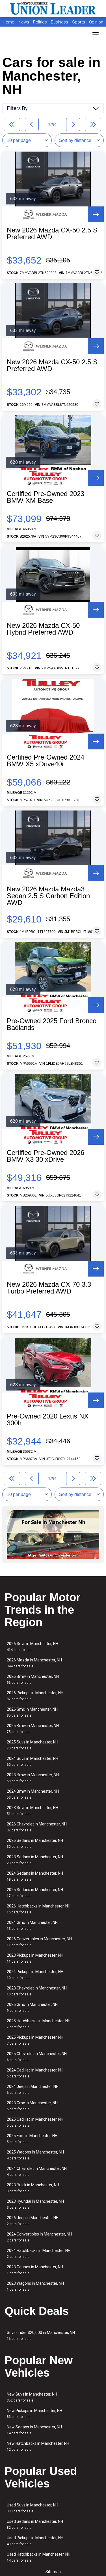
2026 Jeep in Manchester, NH (33, 2221)
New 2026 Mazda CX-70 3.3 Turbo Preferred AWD (49, 1288)
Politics (40, 22)
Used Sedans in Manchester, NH (35, 2524)
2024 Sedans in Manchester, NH (35, 1876)
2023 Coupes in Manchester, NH (35, 2270)
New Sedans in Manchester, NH (34, 2430)
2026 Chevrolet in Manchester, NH (37, 1827)
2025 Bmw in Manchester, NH (33, 1729)
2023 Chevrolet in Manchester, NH (37, 1991)
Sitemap (53, 2572)
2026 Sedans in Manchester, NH (35, 1843)
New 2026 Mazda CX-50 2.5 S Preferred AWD (52, 234)
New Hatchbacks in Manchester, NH (38, 2446)
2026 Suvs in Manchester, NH (33, 1647)
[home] (53, 8)
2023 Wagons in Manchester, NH (35, 2286)
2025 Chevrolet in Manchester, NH (37, 2057)
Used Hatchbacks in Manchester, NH (39, 2557)
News (24, 22)
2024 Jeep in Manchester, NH (33, 2089)
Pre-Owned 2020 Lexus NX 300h (48, 1420)
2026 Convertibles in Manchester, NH (39, 1942)
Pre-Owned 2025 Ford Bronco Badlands (52, 1024)
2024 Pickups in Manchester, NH (35, 1975)
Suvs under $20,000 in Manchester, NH (41, 2335)
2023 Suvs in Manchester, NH (33, 1811)
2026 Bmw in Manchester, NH (33, 1679)
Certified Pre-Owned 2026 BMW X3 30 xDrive (46, 1156)
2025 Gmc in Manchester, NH (32, 2007)
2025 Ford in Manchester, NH (32, 2139)
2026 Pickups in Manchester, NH (35, 1696)
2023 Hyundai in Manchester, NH (35, 2204)
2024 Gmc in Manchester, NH (32, 1925)
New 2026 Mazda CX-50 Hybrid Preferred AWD (43, 629)
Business (60, 22)
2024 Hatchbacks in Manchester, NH (39, 2253)
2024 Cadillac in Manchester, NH (35, 2073)
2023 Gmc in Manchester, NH (32, 2106)
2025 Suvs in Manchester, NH (33, 1745)
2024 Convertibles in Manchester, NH (39, 2237)
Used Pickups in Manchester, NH (35, 2541)
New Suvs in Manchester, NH (32, 2397)
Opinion (96, 22)
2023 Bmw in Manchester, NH (33, 1778)
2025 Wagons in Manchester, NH (35, 2155)
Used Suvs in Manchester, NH (33, 2508)
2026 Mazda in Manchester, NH (34, 1663)
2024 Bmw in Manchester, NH (33, 1794)
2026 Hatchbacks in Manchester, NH (39, 1909)
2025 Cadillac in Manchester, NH (35, 2122)
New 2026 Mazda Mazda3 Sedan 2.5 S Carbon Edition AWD (48, 896)
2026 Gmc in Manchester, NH (32, 1712)
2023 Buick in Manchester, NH (33, 2188)
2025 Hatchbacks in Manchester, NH (39, 2024)
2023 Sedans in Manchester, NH (35, 1860)
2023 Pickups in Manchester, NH (35, 1958)
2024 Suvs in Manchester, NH (33, 1761)
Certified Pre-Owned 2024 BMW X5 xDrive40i (46, 761)
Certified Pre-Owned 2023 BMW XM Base (46, 497)
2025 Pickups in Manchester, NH (35, 2040)
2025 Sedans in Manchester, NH (35, 1893)
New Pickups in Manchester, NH (34, 2414)
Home (9, 22)
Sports (79, 22)
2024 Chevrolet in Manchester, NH (37, 2171)
